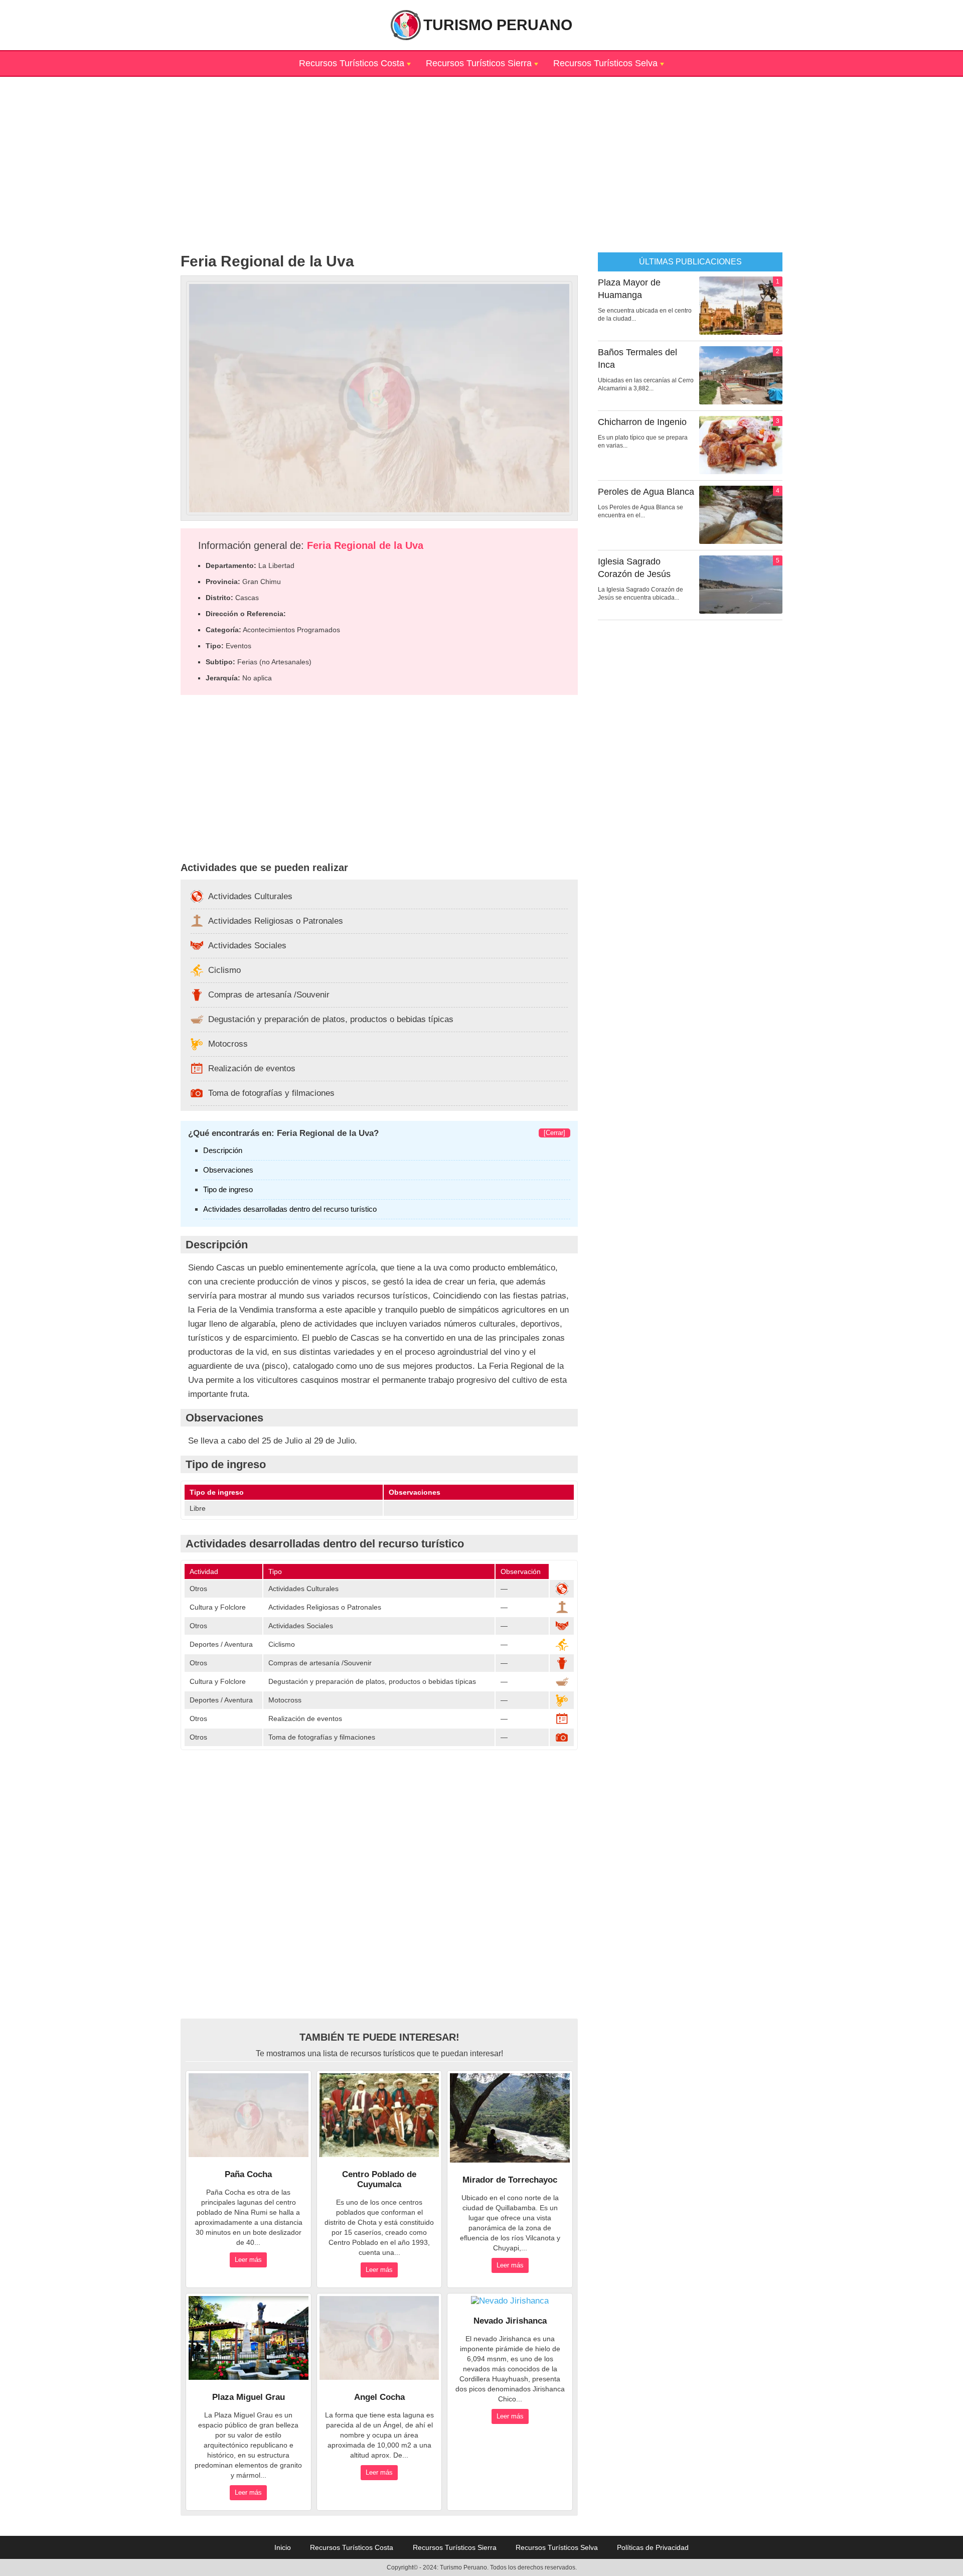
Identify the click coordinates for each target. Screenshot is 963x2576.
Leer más (248, 2260)
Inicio (283, 2547)
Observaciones (228, 1170)
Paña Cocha (248, 2174)
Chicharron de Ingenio (642, 422)
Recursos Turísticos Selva (605, 63)
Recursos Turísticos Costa (352, 63)
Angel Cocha (379, 2397)
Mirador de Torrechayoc (510, 2180)
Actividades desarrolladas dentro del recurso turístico (290, 1209)
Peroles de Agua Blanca (646, 492)
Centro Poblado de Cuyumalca (379, 2179)
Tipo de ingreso (228, 1189)
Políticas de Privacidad (653, 2547)
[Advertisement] (481, 147)
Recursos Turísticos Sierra (479, 63)
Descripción (223, 1150)
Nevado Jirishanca (510, 2321)
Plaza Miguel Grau (249, 2397)
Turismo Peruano (498, 25)
